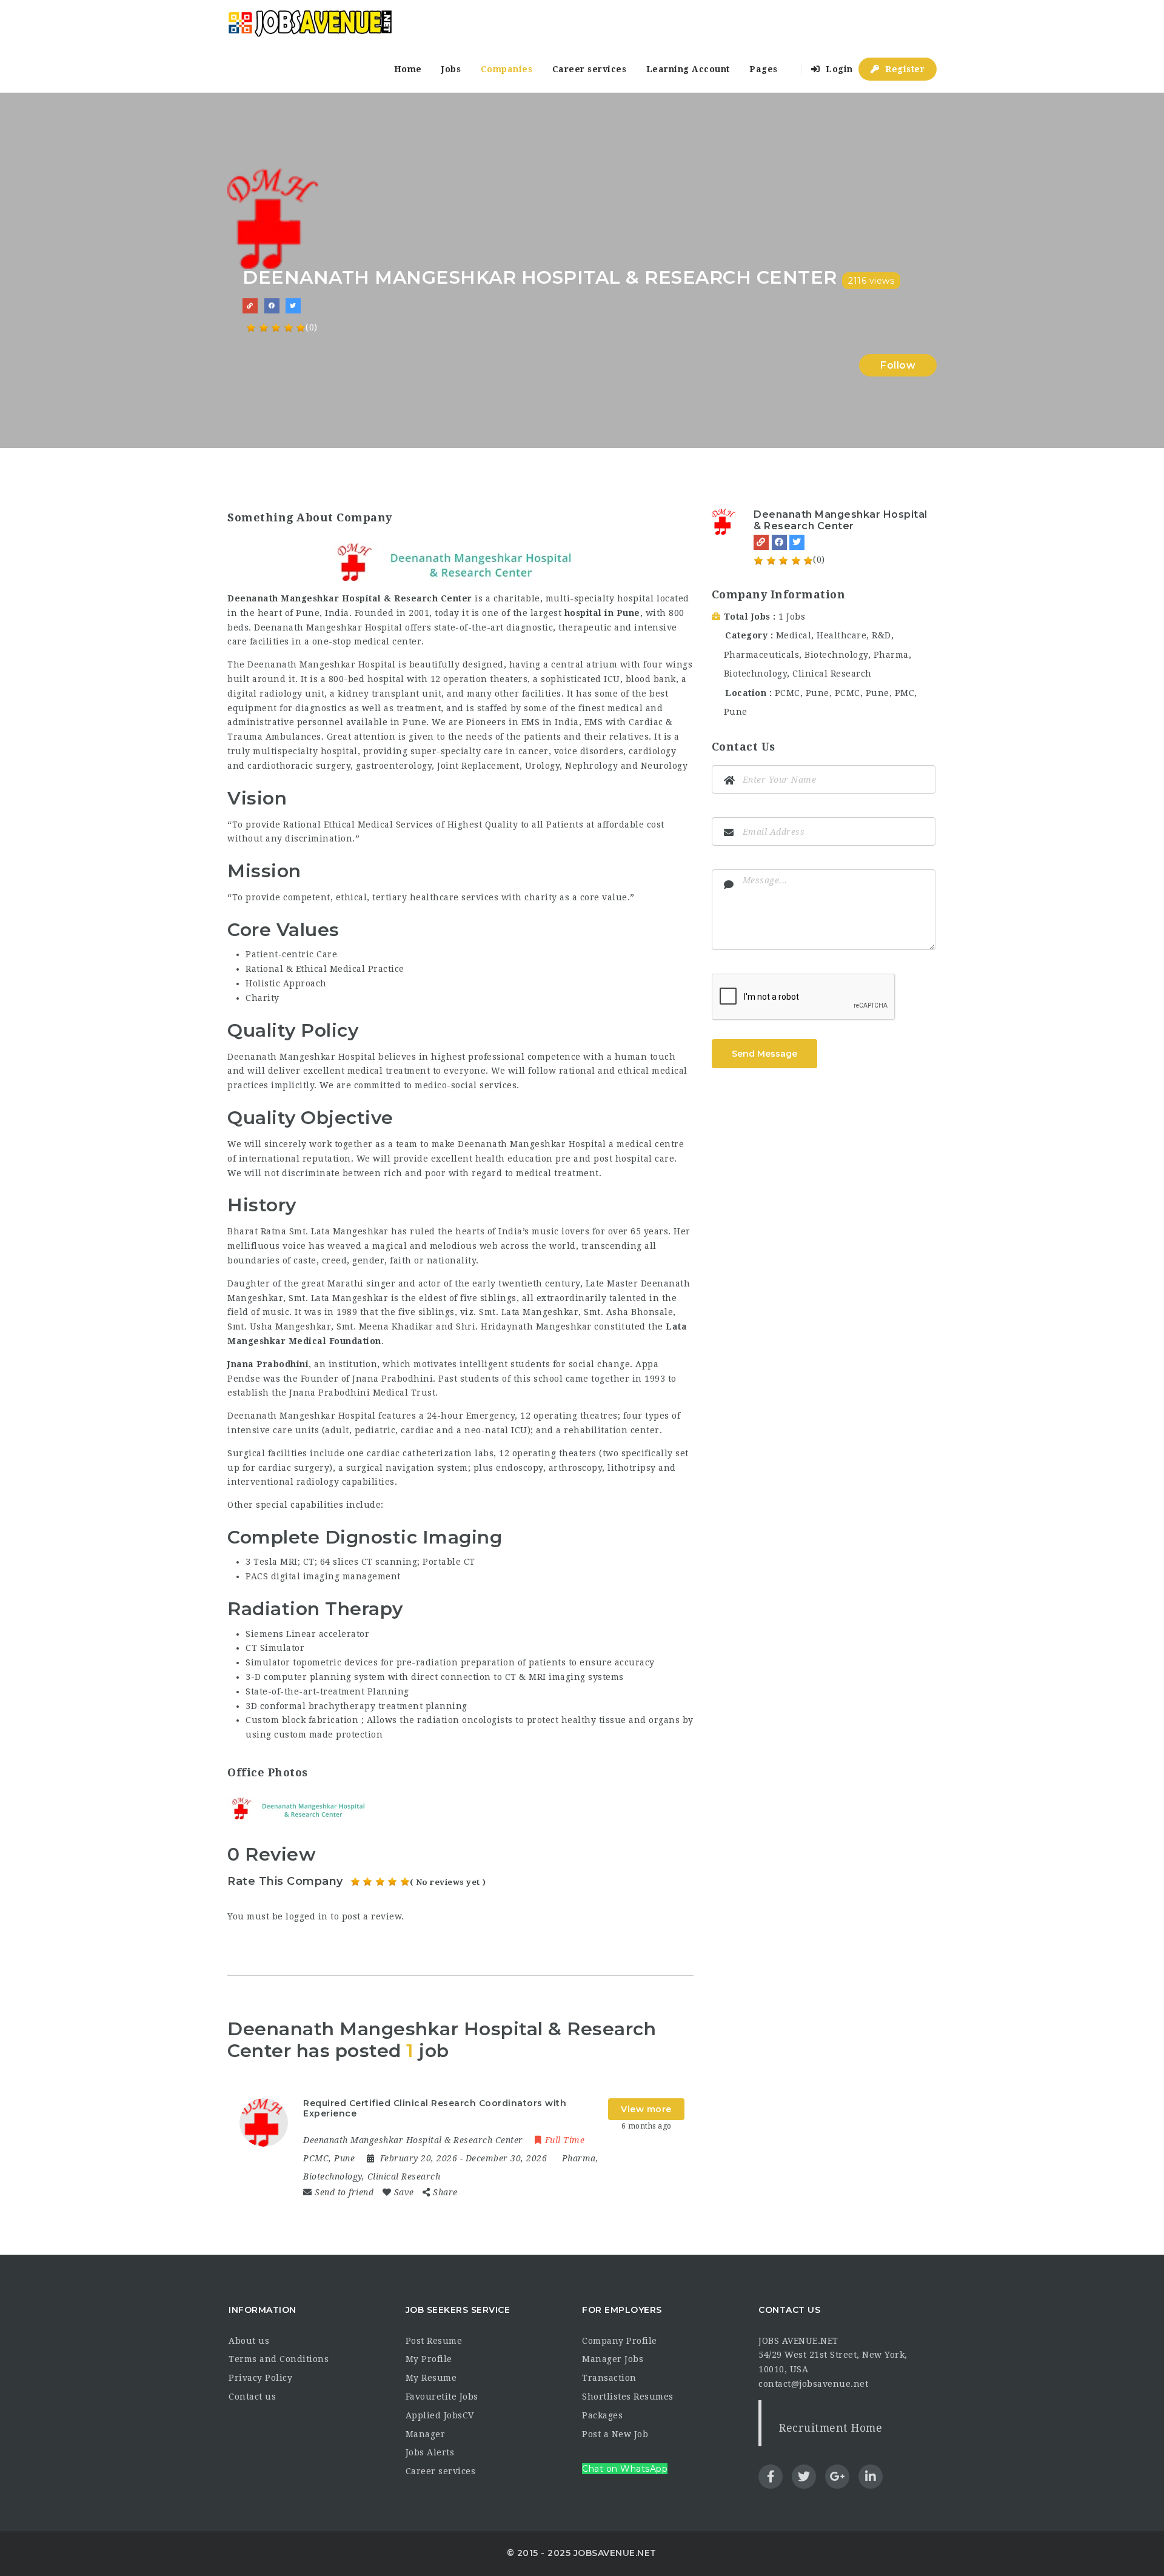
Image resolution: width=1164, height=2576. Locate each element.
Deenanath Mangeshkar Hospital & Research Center (841, 520)
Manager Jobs (613, 2359)
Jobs (451, 69)
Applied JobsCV (440, 2415)
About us (249, 2341)
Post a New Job (615, 2434)
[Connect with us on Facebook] (272, 306)
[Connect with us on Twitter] (293, 306)
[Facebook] (779, 542)
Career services (590, 69)
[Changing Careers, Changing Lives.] (310, 23)
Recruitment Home (831, 2428)
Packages (602, 2415)
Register (904, 69)
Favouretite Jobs (442, 2397)
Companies (507, 69)
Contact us (252, 2397)
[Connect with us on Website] (250, 306)
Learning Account (688, 69)
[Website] (761, 542)
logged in (307, 1916)
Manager (426, 2434)
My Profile (429, 2359)
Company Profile (620, 2341)
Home (408, 69)
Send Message (764, 1054)
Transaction (609, 2378)
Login (838, 69)
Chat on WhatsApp (625, 2469)
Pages (764, 69)
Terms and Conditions (279, 2359)
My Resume (431, 2378)
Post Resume (434, 2341)
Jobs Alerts (430, 2452)
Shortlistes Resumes (628, 2397)
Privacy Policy (260, 2378)
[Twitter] (797, 542)
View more (646, 2109)
